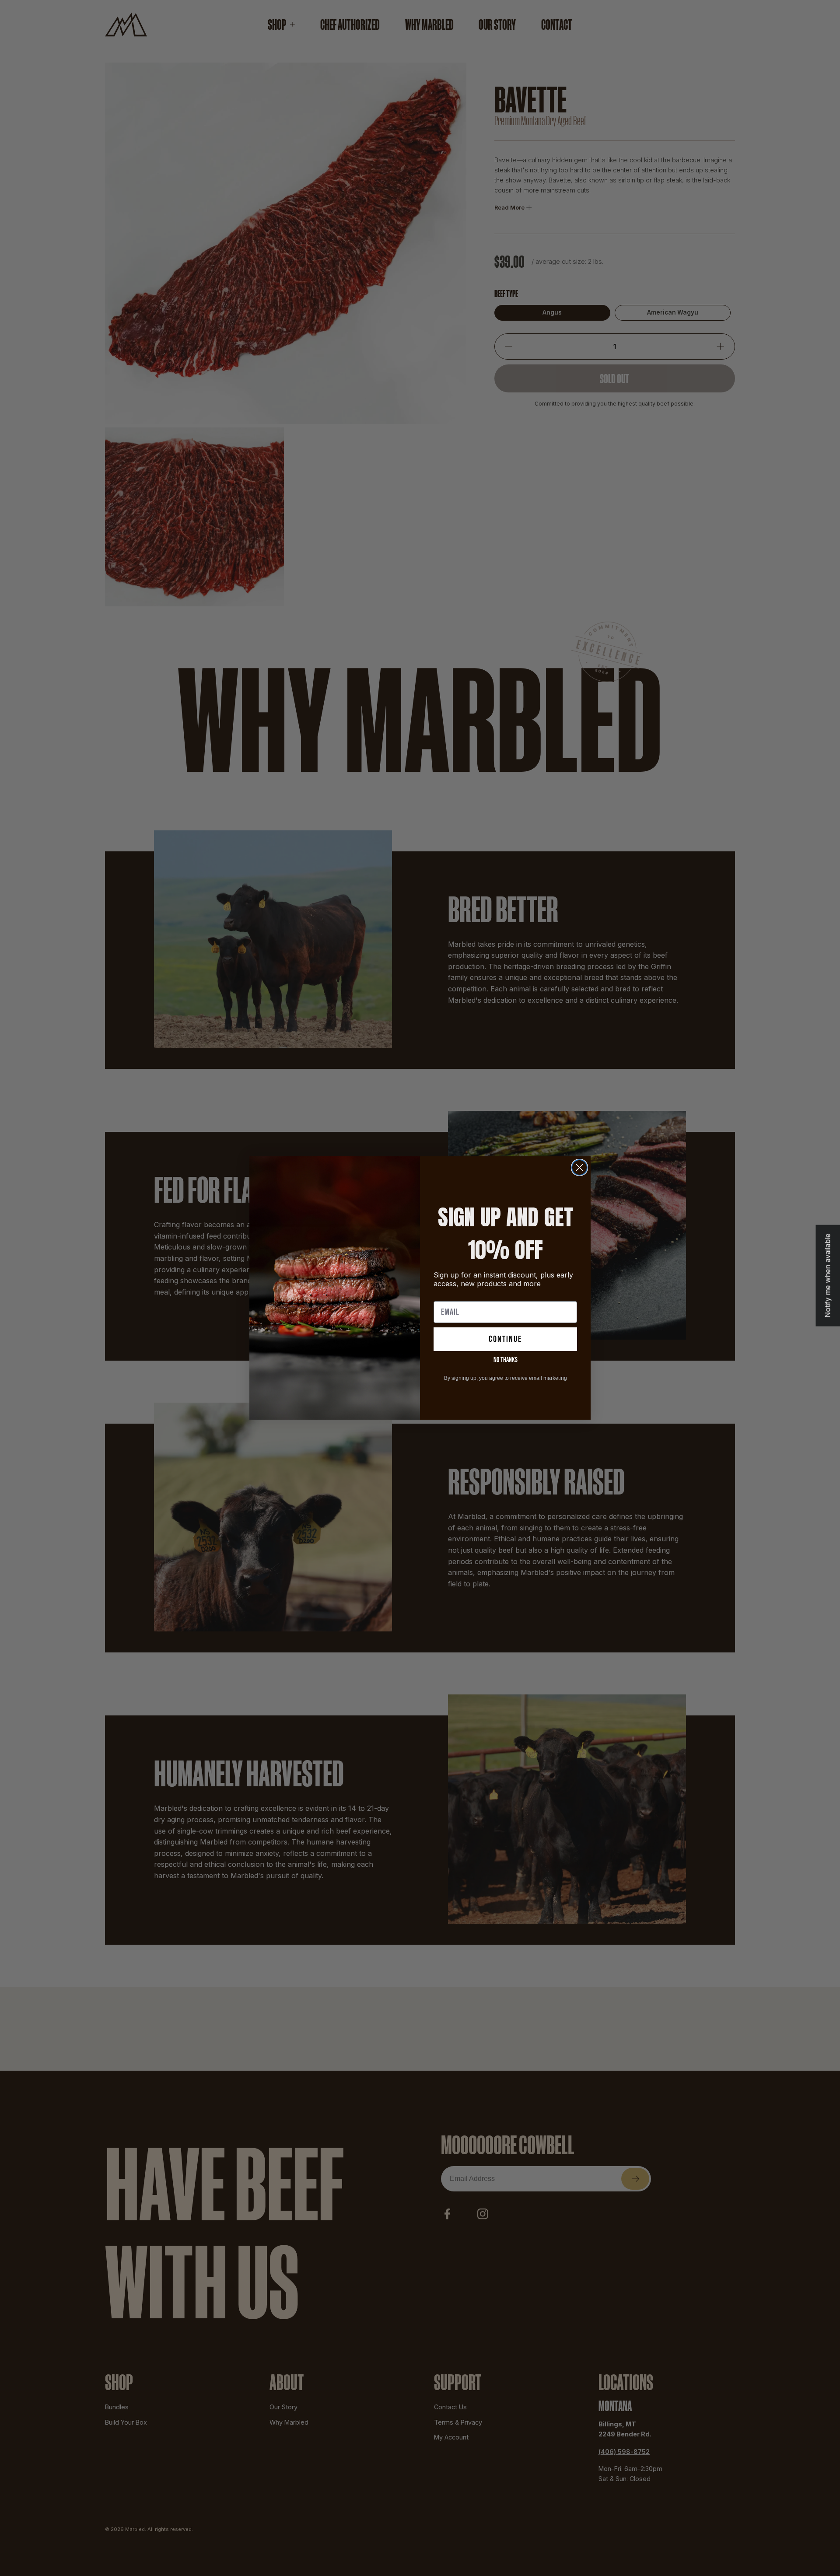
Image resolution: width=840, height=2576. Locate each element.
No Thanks (506, 1360)
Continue (505, 1339)
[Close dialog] (579, 1167)
